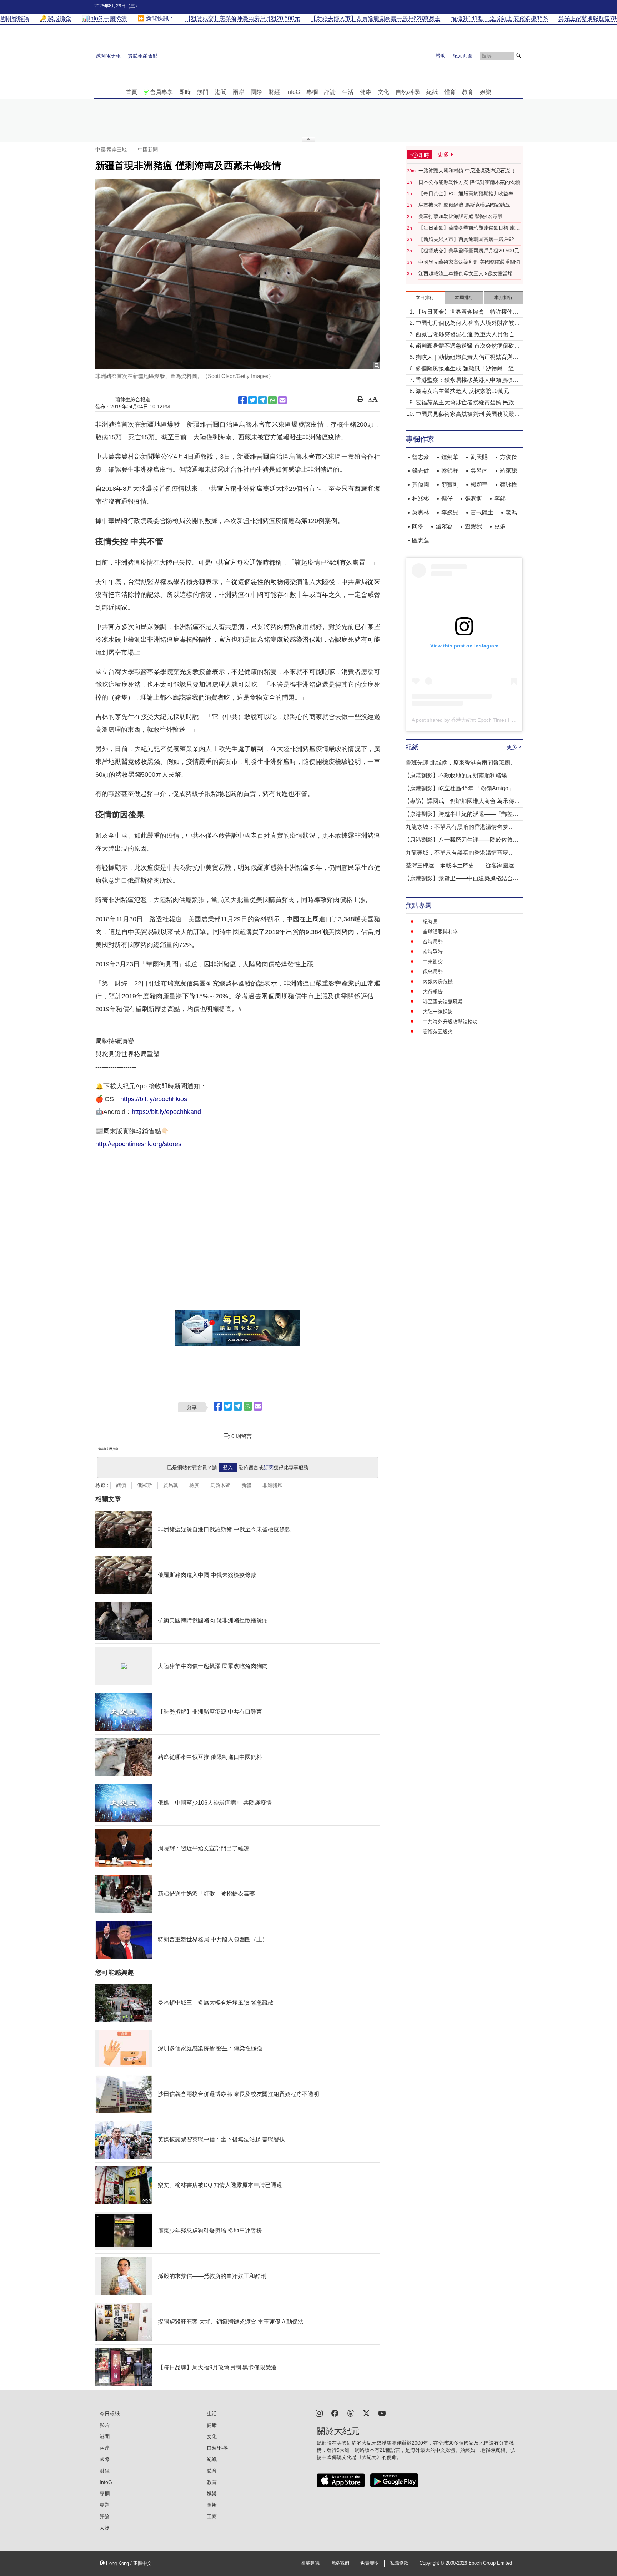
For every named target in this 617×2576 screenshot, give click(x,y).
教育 (468, 92)
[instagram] (319, 2413)
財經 (274, 92)
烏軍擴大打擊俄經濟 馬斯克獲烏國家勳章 (464, 205)
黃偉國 (421, 485)
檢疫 (194, 1485)
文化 (383, 92)
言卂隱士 (482, 512)
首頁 (131, 92)
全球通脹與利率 (440, 932)
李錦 (500, 498)
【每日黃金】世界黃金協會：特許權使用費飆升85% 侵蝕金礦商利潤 (467, 312)
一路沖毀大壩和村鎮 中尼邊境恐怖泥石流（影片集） (469, 171)
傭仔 (447, 498)
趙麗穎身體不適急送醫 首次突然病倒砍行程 (468, 346)
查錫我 (473, 526)
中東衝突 (433, 962)
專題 (105, 2505)
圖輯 (212, 2505)
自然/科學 (408, 92)
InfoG (293, 92)
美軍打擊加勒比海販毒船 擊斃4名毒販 (461, 216)
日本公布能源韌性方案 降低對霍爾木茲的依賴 (469, 182)
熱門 (203, 92)
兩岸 (239, 92)
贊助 (441, 56)
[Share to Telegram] (262, 400)
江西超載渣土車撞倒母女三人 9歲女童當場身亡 (468, 274)
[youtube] (382, 2413)
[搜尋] (518, 56)
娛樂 (486, 92)
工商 (212, 2516)
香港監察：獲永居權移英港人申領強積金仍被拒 (467, 381)
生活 (348, 92)
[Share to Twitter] (252, 400)
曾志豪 (421, 457)
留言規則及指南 (108, 1449)
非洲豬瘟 (272, 1485)
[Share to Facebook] (242, 400)
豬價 (121, 1485)
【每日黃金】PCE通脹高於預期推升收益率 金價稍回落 (469, 194)
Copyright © (433, 2563)
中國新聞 (148, 150)
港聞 (221, 92)
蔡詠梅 (508, 485)
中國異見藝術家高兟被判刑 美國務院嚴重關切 (469, 262)
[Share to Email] (282, 400)
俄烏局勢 (433, 972)
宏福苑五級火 (438, 1032)
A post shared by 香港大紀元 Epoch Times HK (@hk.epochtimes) (485, 720)
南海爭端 (433, 952)
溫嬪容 (444, 526)
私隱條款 (399, 2563)
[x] (366, 2413)
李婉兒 (450, 512)
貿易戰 (171, 1485)
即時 (185, 92)
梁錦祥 (450, 471)
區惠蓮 (421, 540)
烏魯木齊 (220, 1485)
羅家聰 (508, 471)
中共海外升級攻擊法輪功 (450, 1022)
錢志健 (421, 471)
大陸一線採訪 (438, 1012)
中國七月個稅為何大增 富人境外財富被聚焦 (468, 324)
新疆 (246, 1485)
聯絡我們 (340, 2563)
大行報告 (433, 992)
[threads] (351, 2413)
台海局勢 (433, 942)
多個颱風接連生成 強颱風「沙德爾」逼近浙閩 (468, 369)
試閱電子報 (108, 56)
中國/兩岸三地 (111, 150)
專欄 (312, 92)
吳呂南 (479, 471)
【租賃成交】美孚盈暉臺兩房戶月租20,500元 (469, 251)
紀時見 (430, 922)
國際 (256, 92)
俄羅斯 (145, 1485)
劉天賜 (479, 457)
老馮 (511, 512)
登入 (228, 1467)
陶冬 (418, 526)
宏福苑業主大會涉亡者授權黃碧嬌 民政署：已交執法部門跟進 (465, 403)
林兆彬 (421, 498)
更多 (500, 526)
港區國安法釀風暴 (443, 1002)
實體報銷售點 (143, 56)
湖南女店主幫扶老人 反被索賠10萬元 (462, 391)
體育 (450, 92)
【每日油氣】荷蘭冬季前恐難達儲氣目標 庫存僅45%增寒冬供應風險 (469, 228)
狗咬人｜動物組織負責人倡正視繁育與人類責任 (467, 358)
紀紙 (432, 92)
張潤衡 (473, 498)
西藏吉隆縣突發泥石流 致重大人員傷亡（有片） (465, 335)
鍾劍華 (450, 457)
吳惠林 (421, 512)
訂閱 (269, 1467)
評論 (330, 92)
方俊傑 (508, 457)
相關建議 (310, 2563)
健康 (366, 92)
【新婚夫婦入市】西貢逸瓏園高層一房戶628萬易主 (468, 240)
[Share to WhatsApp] (272, 400)
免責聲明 (370, 2563)
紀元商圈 (463, 56)
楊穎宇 (479, 485)
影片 (105, 2425)
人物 (105, 2528)
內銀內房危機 (438, 982)
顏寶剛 (450, 485)
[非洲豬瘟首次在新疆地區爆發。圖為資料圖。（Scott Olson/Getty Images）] (238, 274)
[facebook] (335, 2413)
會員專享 (161, 92)
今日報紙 (110, 2414)
